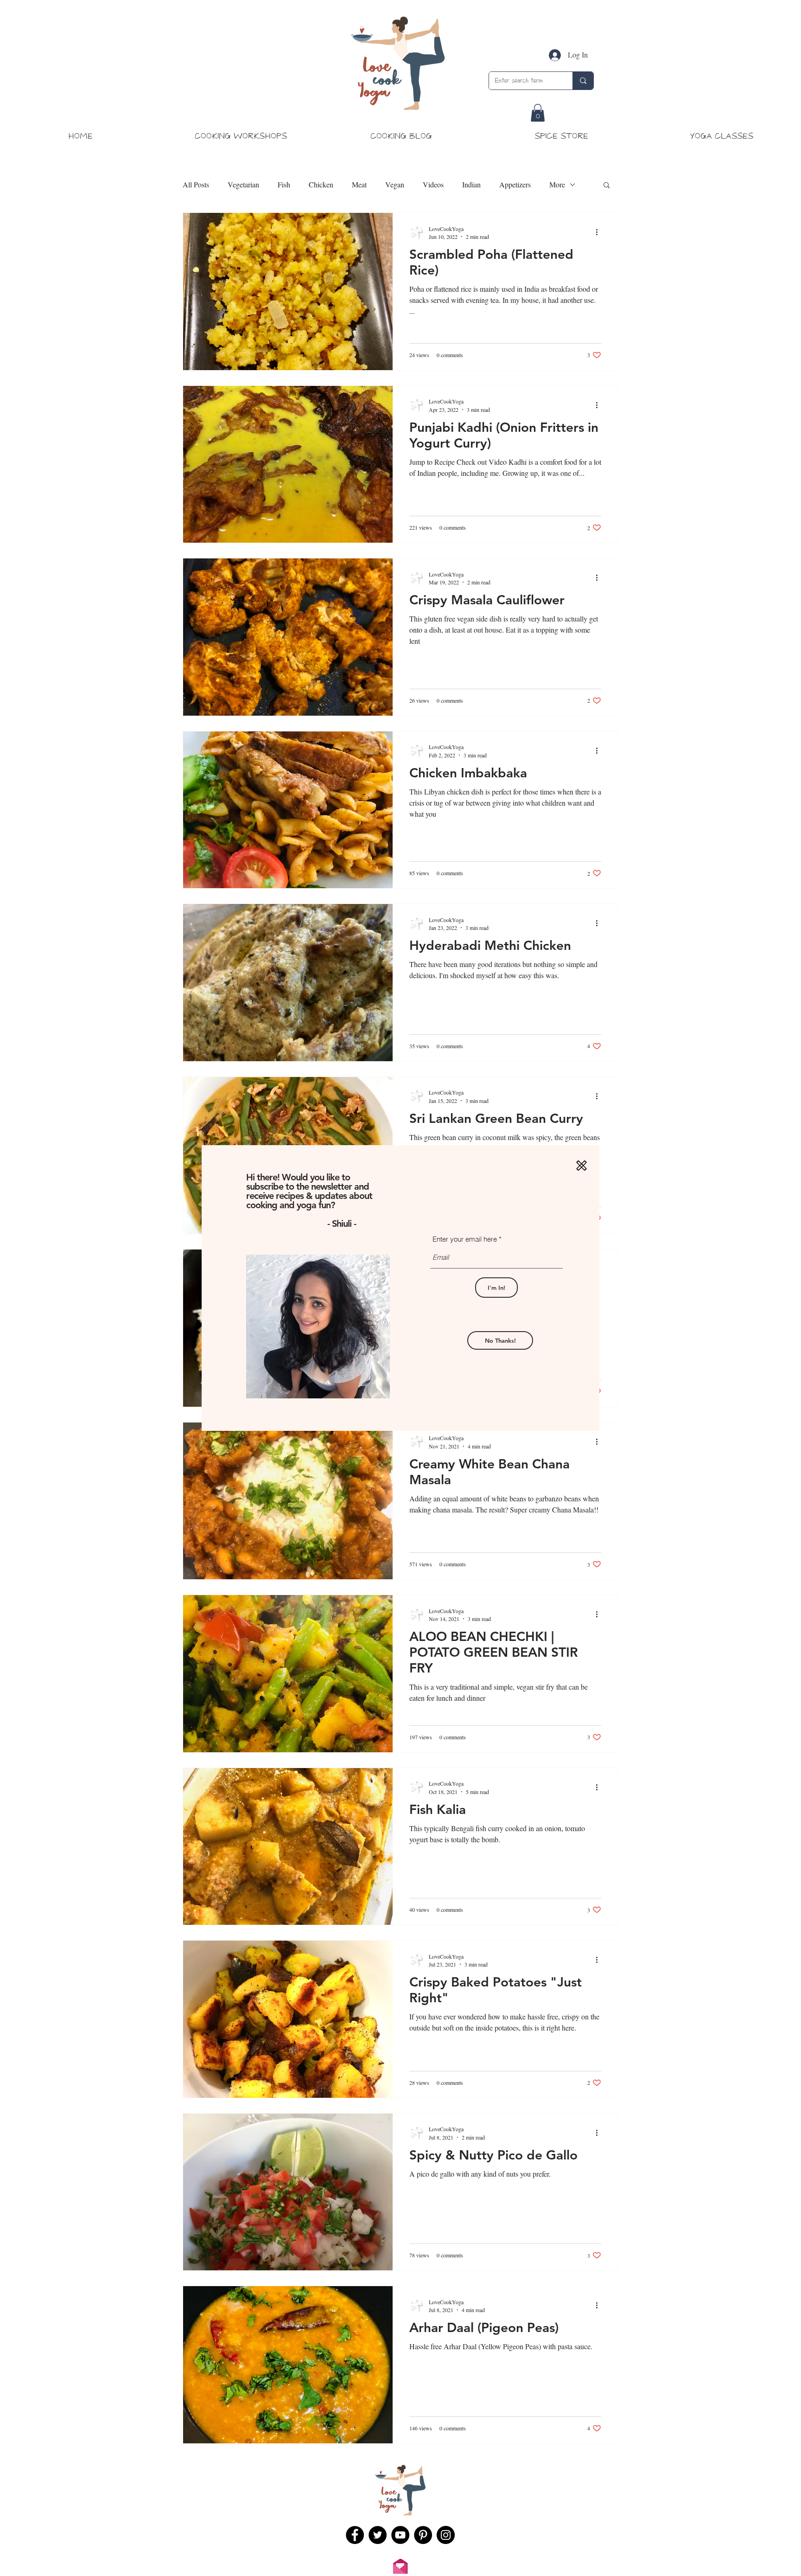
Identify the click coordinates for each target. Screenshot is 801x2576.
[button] (582, 1166)
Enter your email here (465, 1239)
